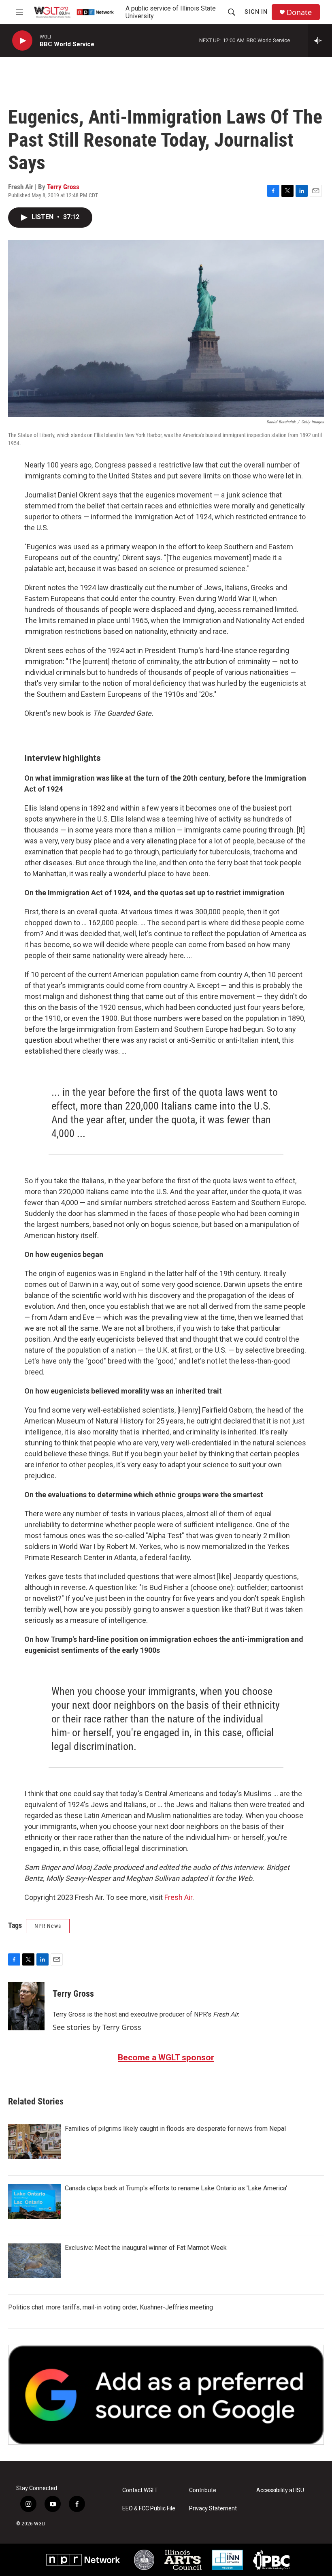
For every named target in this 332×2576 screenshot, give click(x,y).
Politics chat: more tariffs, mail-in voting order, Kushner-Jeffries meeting (111, 2307)
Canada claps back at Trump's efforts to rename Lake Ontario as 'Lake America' (176, 2188)
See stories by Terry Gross (97, 2027)
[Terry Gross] (26, 2006)
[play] (22, 41)
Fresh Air (178, 1897)
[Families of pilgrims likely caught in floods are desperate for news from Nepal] (34, 2142)
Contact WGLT (140, 2490)
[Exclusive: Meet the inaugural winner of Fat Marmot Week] (34, 2261)
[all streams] (320, 41)
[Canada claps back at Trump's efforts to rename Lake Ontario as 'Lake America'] (34, 2201)
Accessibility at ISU (280, 2490)
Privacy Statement (213, 2509)
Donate (299, 12)
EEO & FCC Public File (149, 2509)
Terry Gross (63, 187)
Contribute (203, 2490)
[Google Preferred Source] (166, 2395)
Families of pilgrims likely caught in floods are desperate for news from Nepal (175, 2129)
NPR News (48, 1926)
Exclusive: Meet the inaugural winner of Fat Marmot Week (146, 2248)
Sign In (256, 12)
